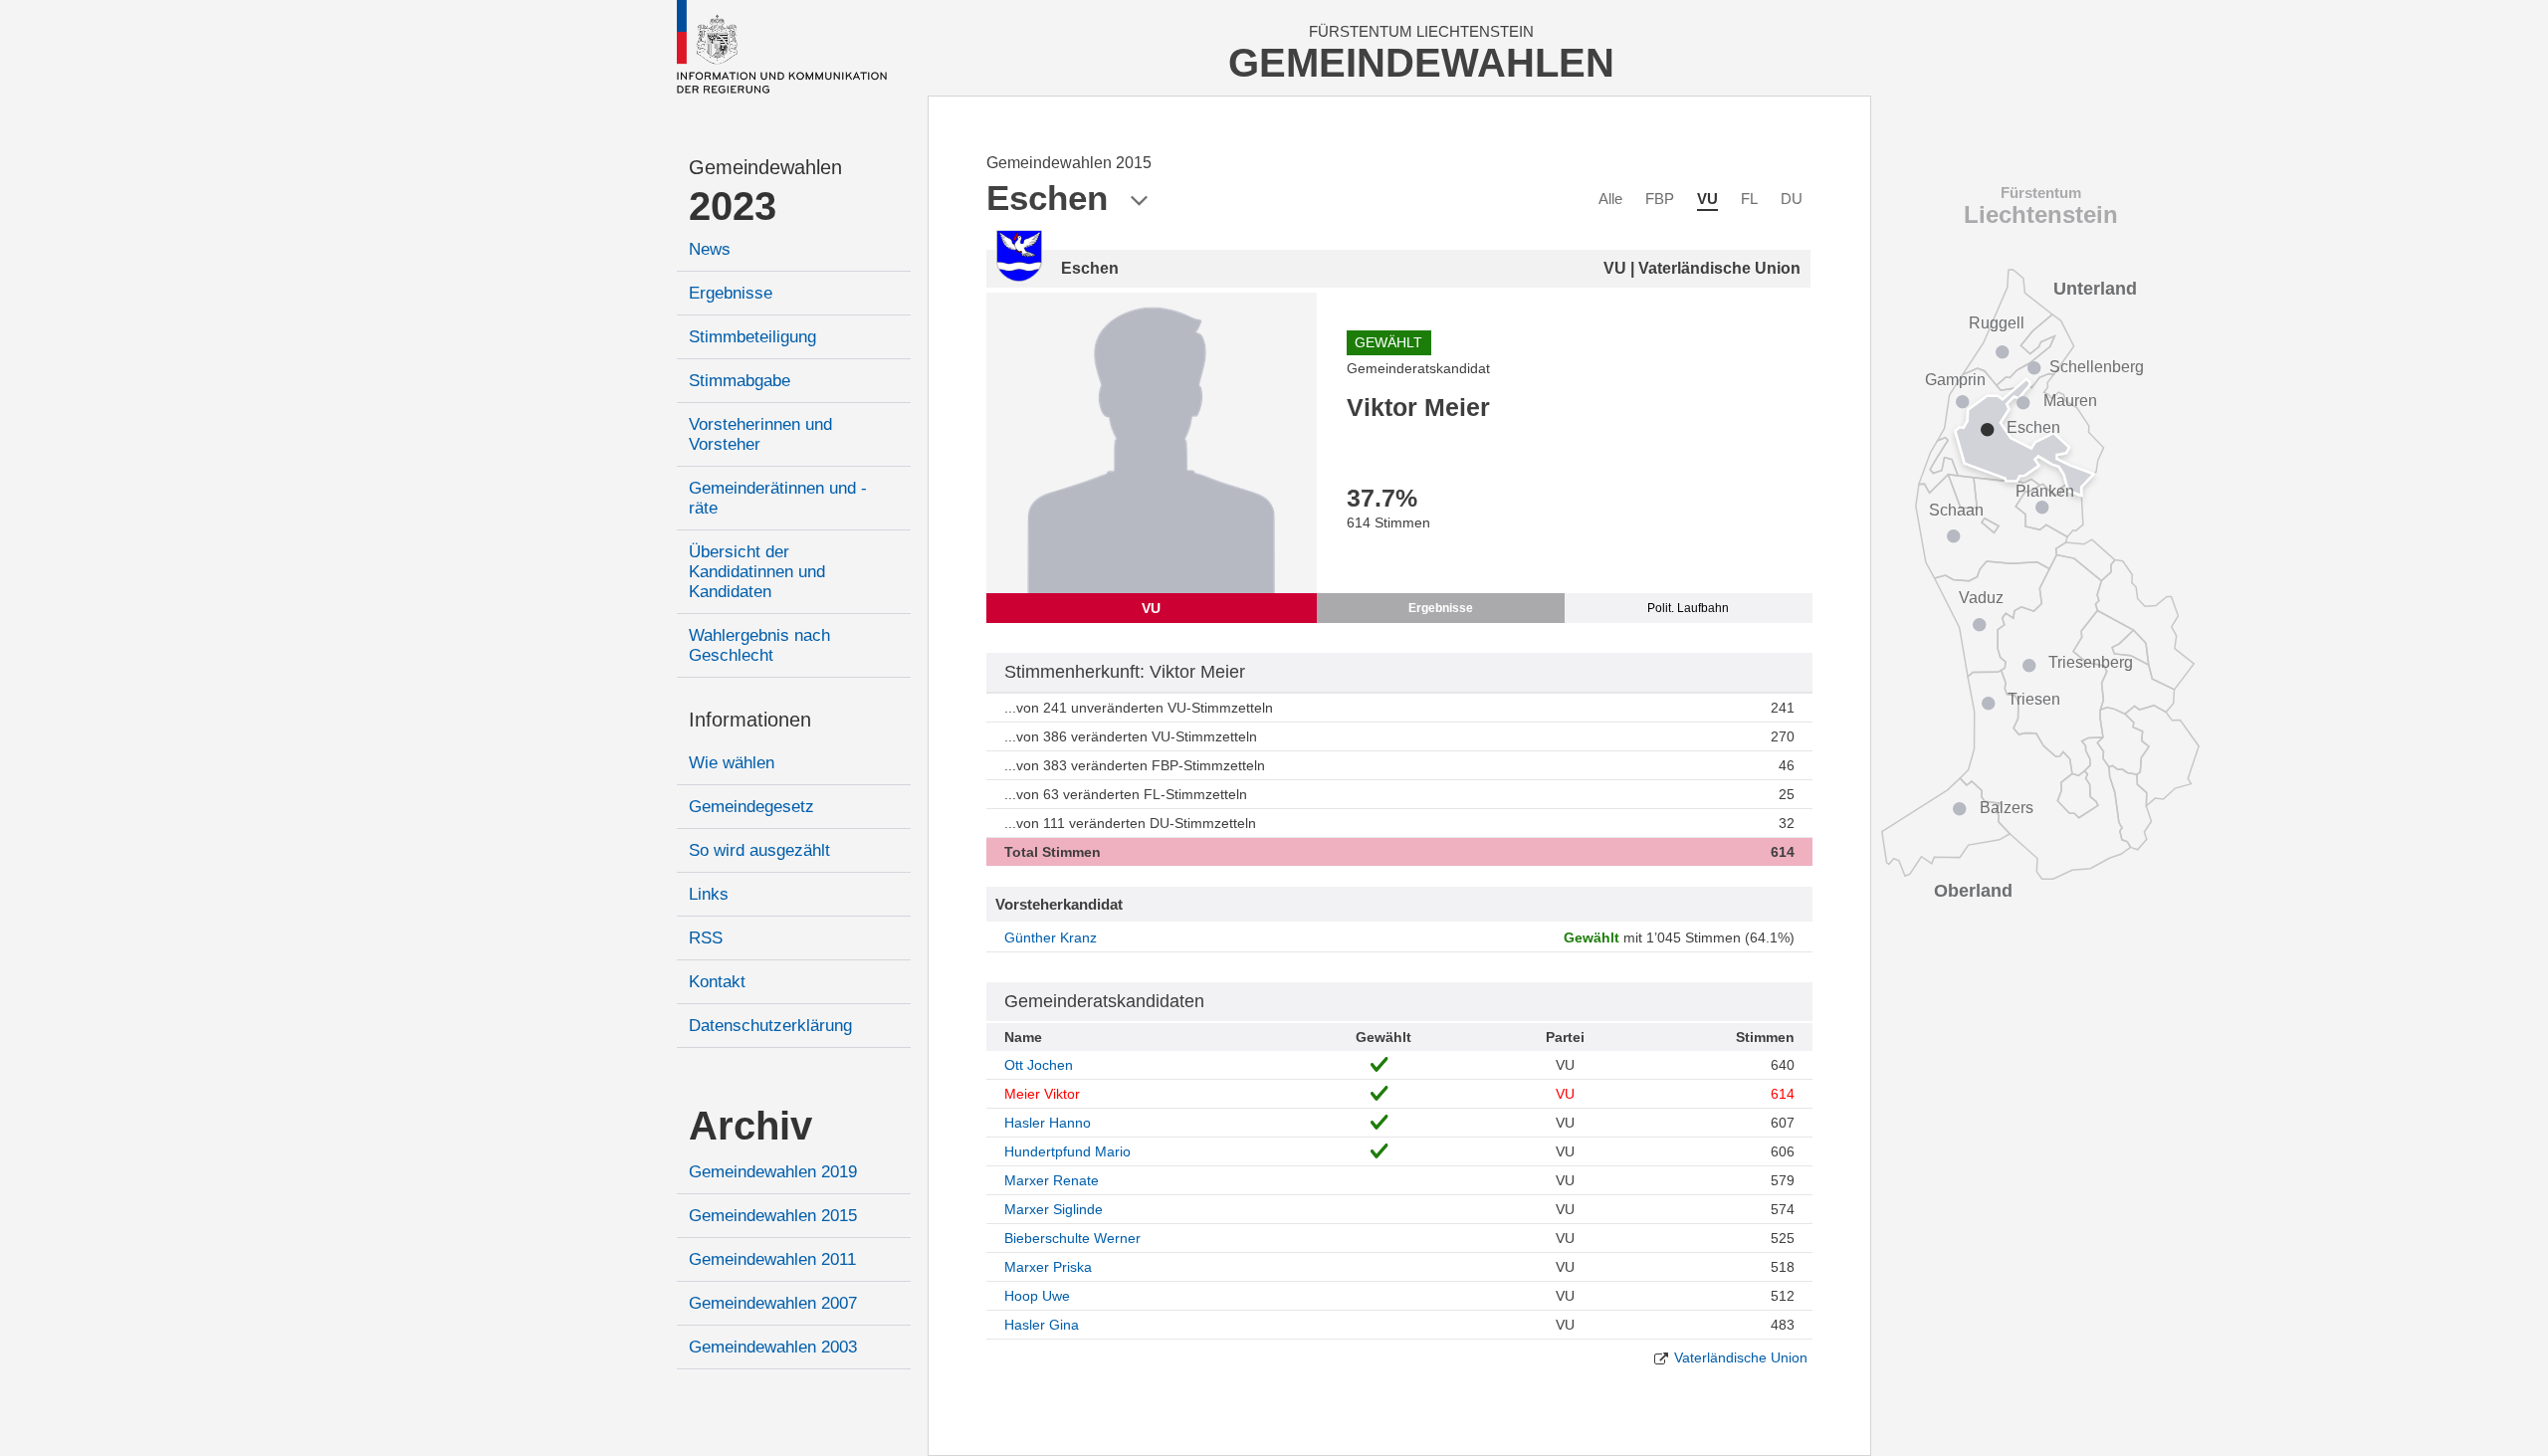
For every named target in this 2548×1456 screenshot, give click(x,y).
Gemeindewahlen (765, 167)
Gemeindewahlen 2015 (773, 1216)
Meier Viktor (1042, 1094)
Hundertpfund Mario (1067, 1151)
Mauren (2070, 401)
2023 (733, 206)
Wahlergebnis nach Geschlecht (759, 645)
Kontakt (717, 982)
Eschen (2033, 427)
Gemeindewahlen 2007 (773, 1303)
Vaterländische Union (1741, 1357)
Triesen (2034, 699)
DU (1792, 199)
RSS (706, 938)
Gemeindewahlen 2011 (772, 1259)
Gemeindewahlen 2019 (773, 1172)
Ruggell (1997, 323)
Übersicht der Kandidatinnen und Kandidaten (757, 572)
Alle (1610, 199)
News (710, 249)
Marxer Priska (1048, 1267)
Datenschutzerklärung (770, 1026)
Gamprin (1955, 380)
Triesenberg (2091, 662)
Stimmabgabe (740, 381)
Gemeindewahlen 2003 (773, 1347)
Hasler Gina (1042, 1325)
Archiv (750, 1126)
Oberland (1973, 891)
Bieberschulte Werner (1072, 1238)
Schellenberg (2097, 367)
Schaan (1956, 510)
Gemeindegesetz (751, 807)
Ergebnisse (731, 293)
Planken (2045, 491)
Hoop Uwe (1037, 1296)
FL (1749, 199)
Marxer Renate (1052, 1180)
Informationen (750, 720)
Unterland (2095, 289)
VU (1707, 199)
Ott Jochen (1039, 1065)
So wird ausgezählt (759, 850)
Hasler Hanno (1048, 1123)
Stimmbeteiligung (752, 337)
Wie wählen (732, 763)
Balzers (2007, 808)
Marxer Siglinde (1054, 1209)
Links (709, 894)
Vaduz (1981, 598)
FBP (1660, 199)
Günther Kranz (1051, 937)
